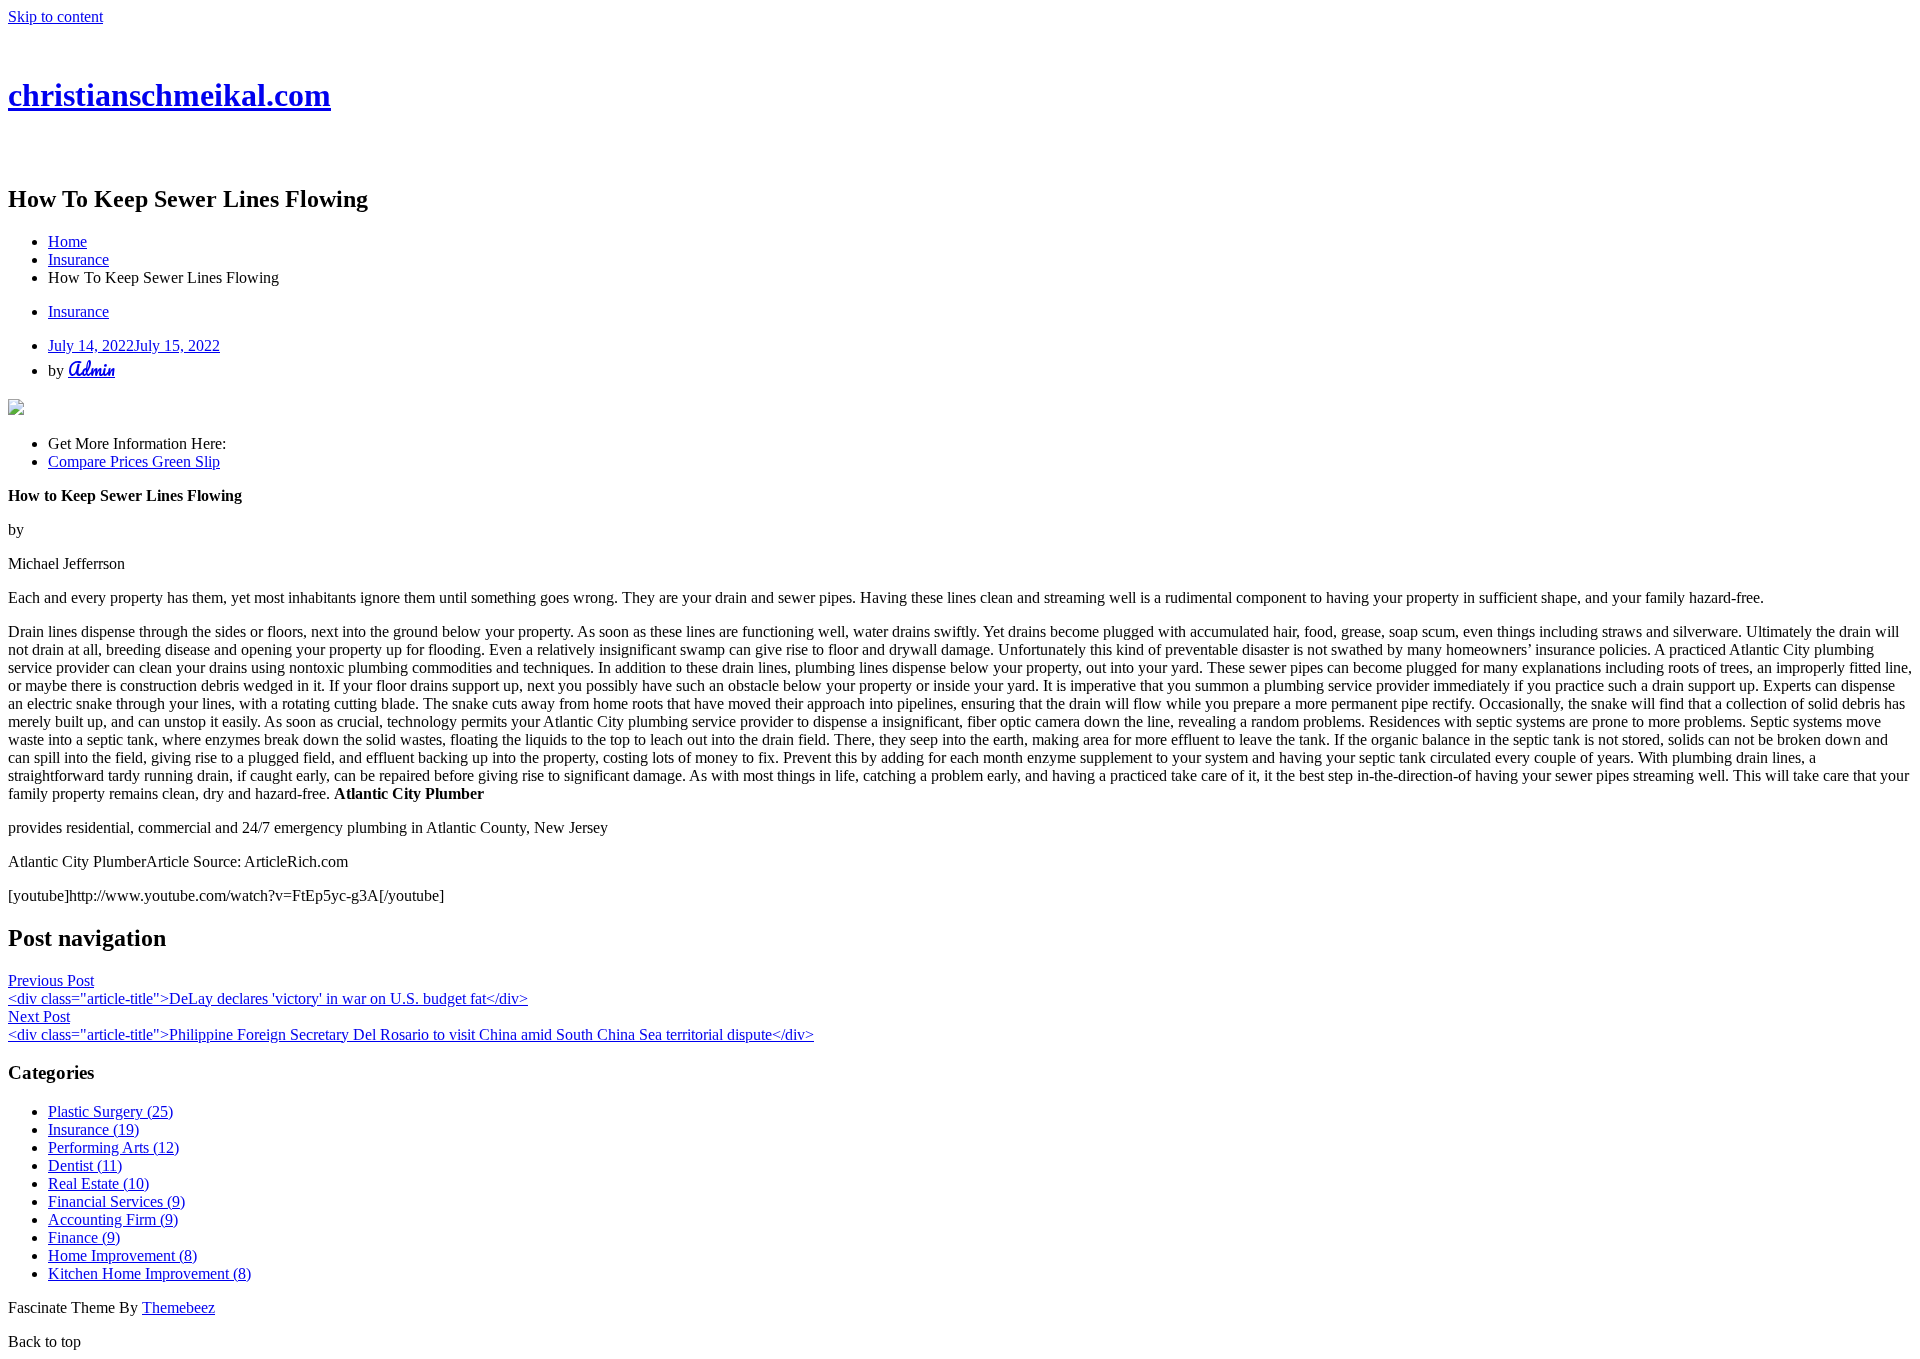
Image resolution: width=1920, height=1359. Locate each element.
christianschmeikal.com (169, 95)
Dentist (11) (85, 1165)
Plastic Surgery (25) (110, 1111)
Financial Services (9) (116, 1201)
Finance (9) (84, 1237)
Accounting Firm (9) (113, 1219)
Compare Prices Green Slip (134, 461)
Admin (91, 369)
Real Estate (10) (98, 1183)
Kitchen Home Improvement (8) (149, 1273)
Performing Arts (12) (113, 1147)
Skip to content (55, 16)
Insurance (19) (93, 1129)
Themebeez (178, 1307)
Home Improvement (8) (122, 1255)
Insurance (78, 311)
